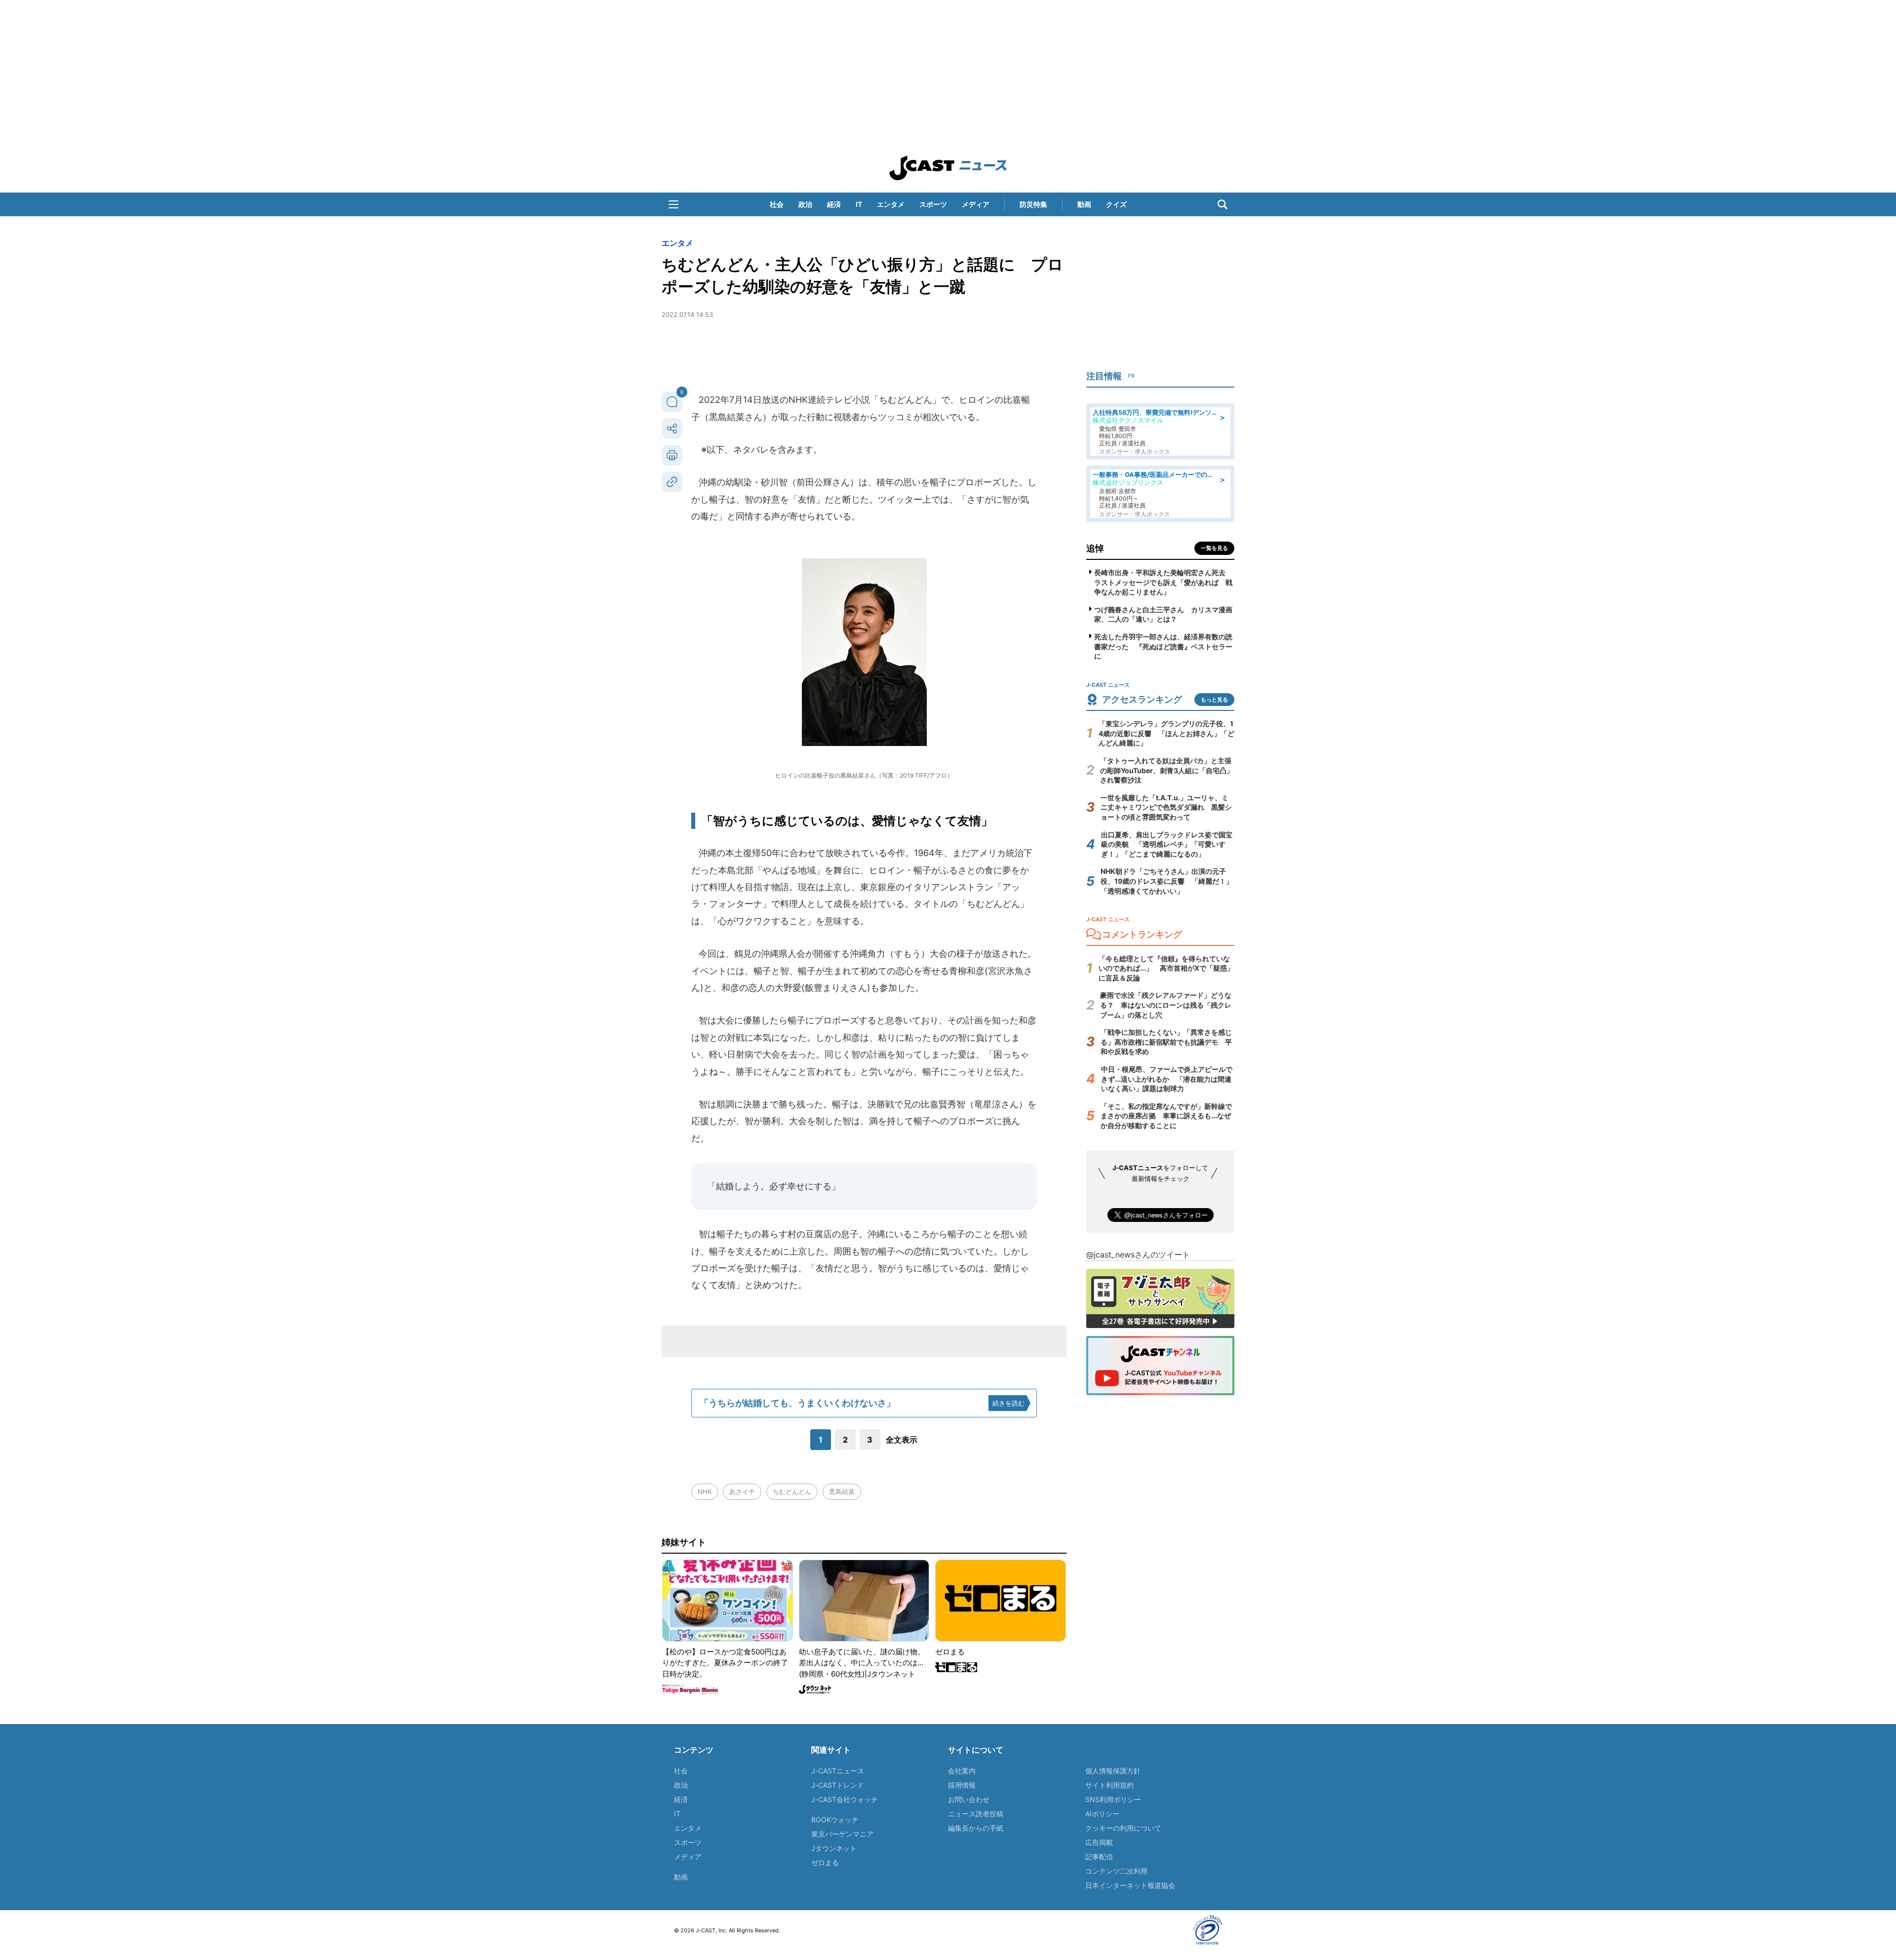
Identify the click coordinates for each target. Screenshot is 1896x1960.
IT (859, 204)
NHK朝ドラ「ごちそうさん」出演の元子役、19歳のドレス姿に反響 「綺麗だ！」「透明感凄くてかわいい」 (1167, 881)
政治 (805, 204)
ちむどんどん (792, 1491)
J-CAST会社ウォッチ (845, 1799)
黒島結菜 (842, 1491)
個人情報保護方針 (1113, 1771)
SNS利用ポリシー (1113, 1799)
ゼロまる (825, 1862)
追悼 (1095, 548)
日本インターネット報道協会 (1130, 1885)
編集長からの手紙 (976, 1828)
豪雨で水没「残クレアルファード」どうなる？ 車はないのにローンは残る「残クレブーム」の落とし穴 (1166, 1005)
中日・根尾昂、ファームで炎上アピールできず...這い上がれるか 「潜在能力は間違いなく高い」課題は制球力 (1167, 1079)
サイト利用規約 (1109, 1785)
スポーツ (933, 204)
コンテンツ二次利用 (1116, 1871)
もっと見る (1214, 700)
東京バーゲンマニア (842, 1834)
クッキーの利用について (1123, 1828)
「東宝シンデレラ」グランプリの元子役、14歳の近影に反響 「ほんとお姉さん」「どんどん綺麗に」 (1166, 733)
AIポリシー (1102, 1814)
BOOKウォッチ (835, 1820)
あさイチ (742, 1491)
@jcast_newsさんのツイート (1138, 1254)
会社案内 (962, 1771)
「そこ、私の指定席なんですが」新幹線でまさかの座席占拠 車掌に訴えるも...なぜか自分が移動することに (1166, 1116)
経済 (834, 204)
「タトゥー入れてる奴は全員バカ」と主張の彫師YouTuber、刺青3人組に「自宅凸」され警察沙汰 (1167, 770)
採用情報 (962, 1785)
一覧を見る (1214, 548)
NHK (705, 1491)
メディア (976, 204)
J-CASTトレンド (838, 1785)
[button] (673, 204)
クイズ (1116, 204)
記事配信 (1099, 1857)
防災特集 (1033, 204)
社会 (777, 204)
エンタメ (891, 204)
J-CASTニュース (838, 1771)
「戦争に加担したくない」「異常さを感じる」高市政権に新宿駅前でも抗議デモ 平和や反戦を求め (1166, 1042)
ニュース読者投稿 (976, 1814)
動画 (1084, 204)
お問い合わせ (969, 1799)
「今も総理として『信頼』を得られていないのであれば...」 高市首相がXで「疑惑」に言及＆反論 (1166, 968)
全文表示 (902, 1440)
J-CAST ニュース (948, 168)
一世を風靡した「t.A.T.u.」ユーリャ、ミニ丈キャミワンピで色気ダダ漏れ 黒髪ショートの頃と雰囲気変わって (1166, 807)
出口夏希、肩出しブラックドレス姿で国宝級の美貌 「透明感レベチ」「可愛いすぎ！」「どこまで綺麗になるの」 (1167, 844)
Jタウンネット (834, 1848)
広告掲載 (1099, 1842)
